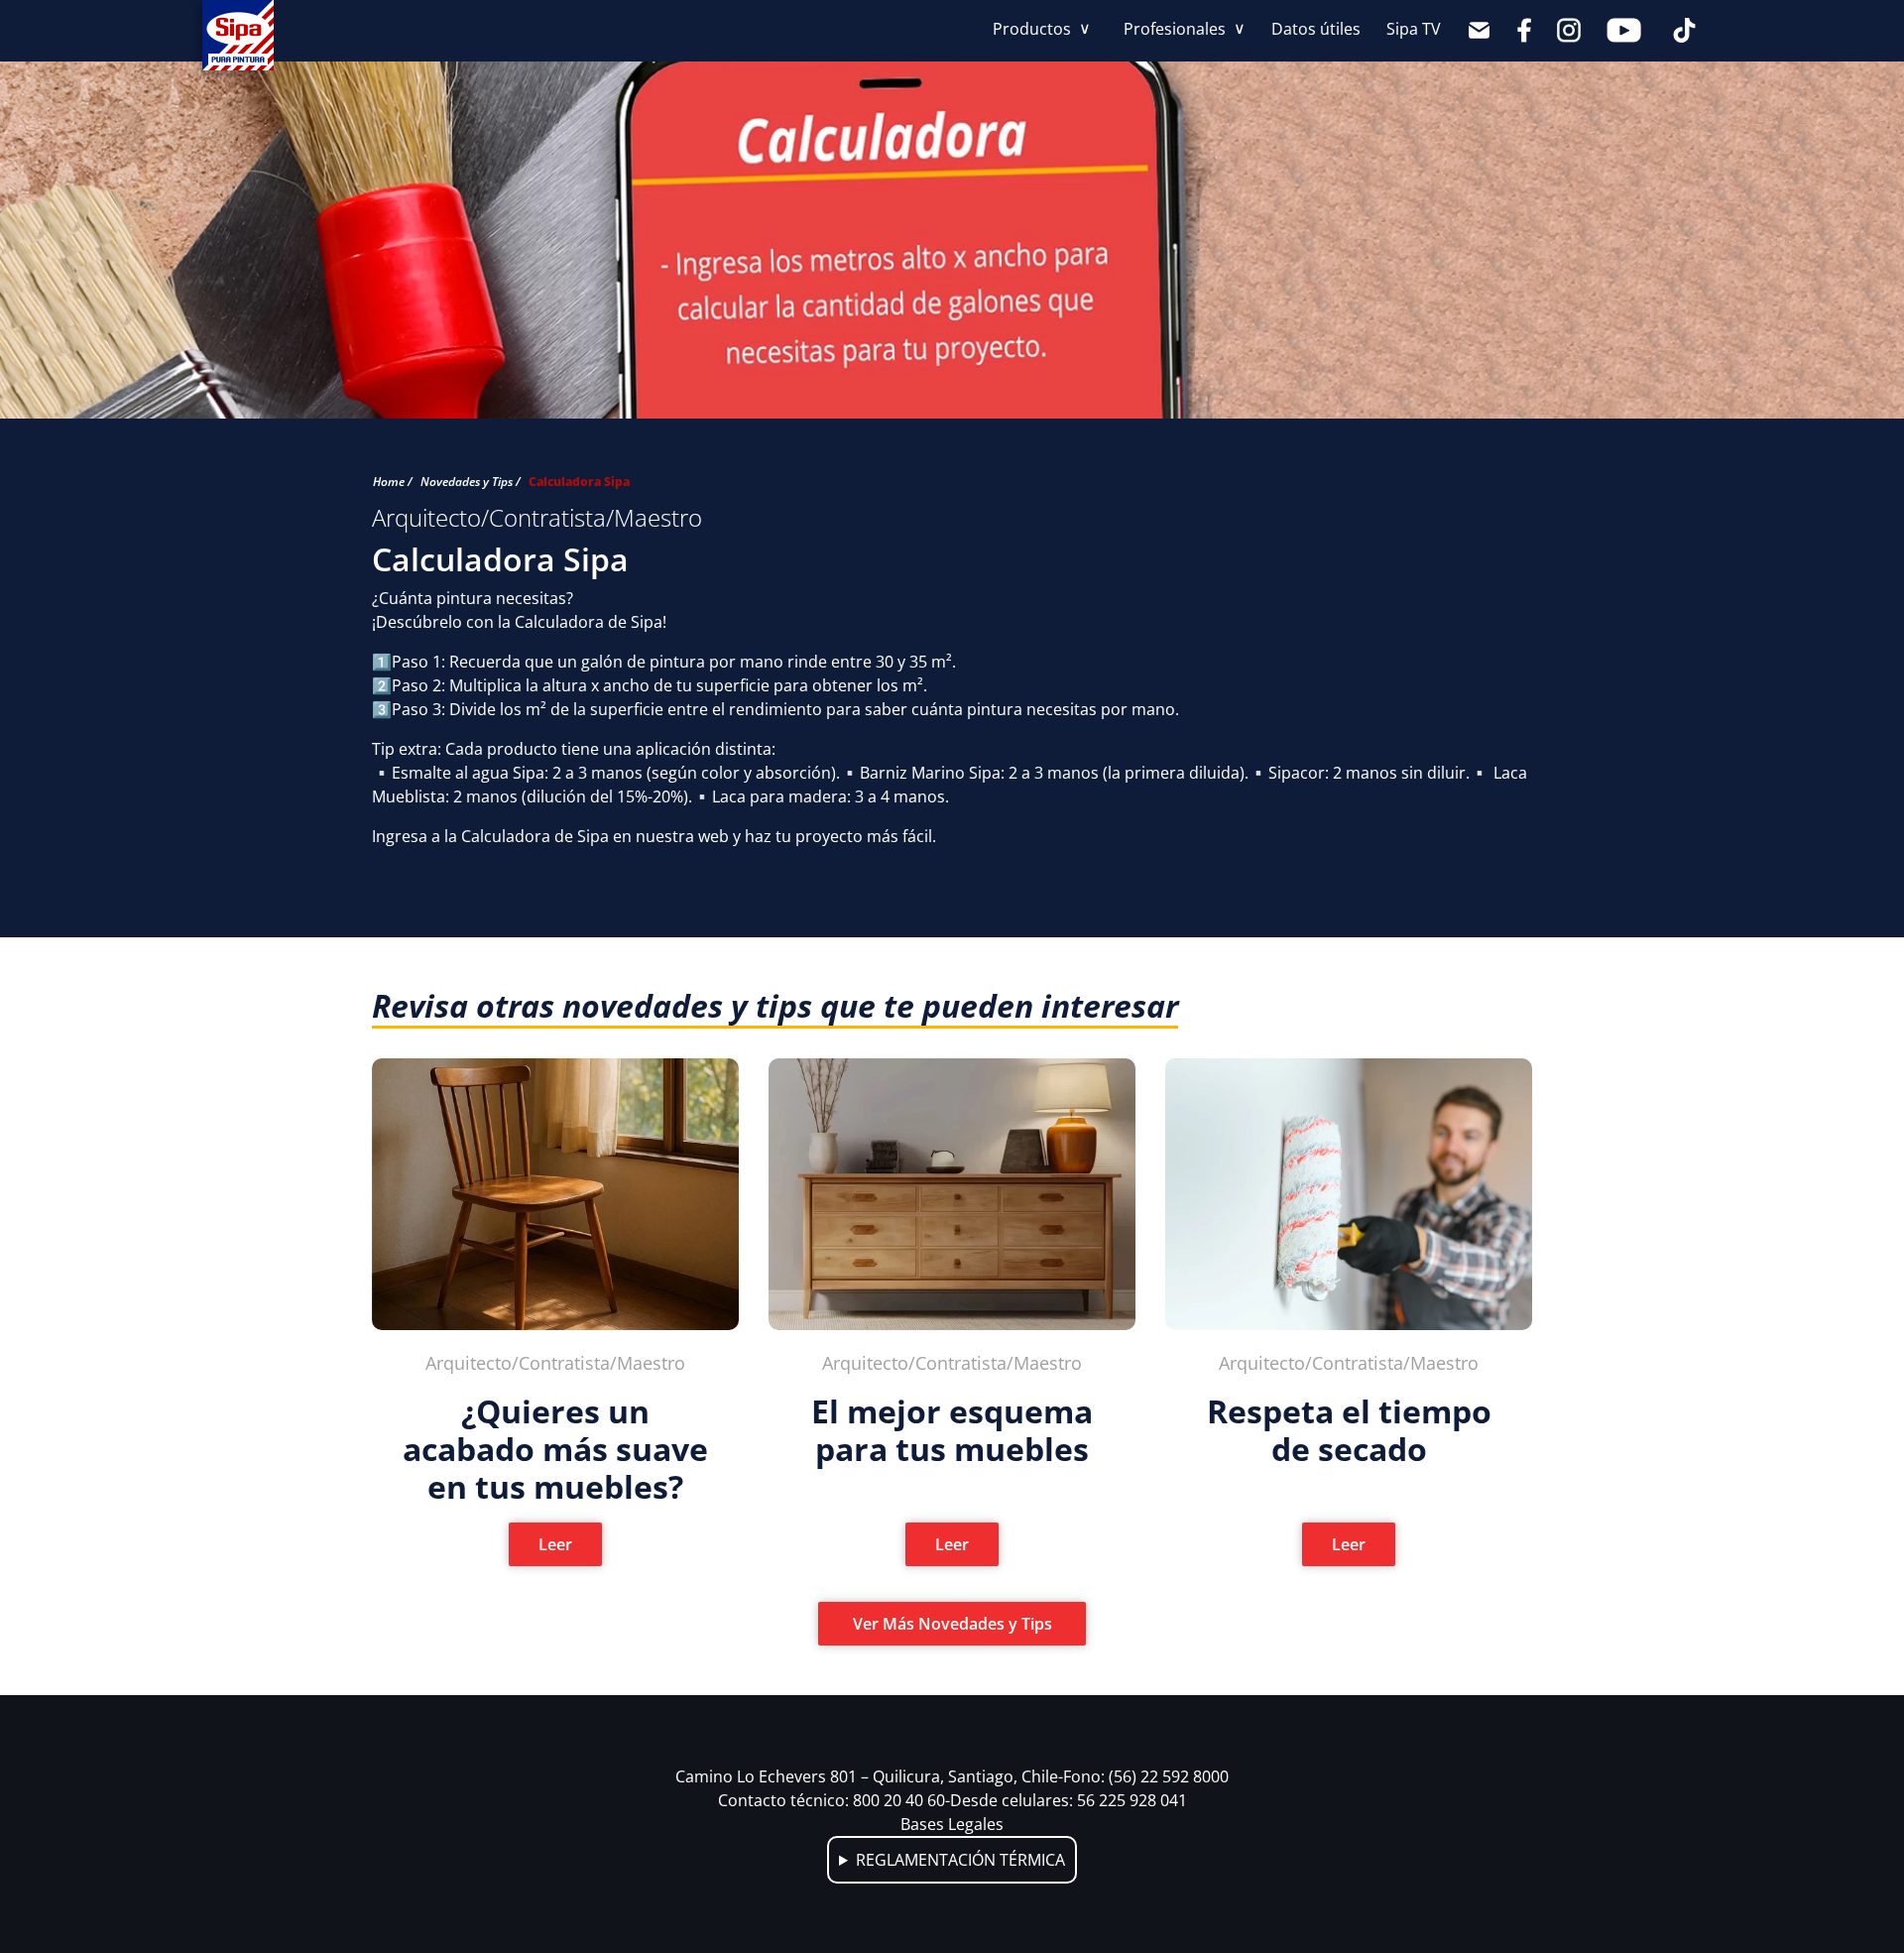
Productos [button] (1034, 29)
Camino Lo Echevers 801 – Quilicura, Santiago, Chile (869, 1776)
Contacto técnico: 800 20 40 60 (834, 1800)
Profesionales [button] (1177, 29)
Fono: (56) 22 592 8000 (1146, 1776)
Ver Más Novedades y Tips (952, 1624)
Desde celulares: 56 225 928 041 (1069, 1800)
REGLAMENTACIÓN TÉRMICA (960, 1860)
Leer (555, 1544)
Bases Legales (952, 1824)
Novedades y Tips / (471, 482)
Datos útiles (1316, 29)
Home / (393, 482)
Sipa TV (1414, 29)
